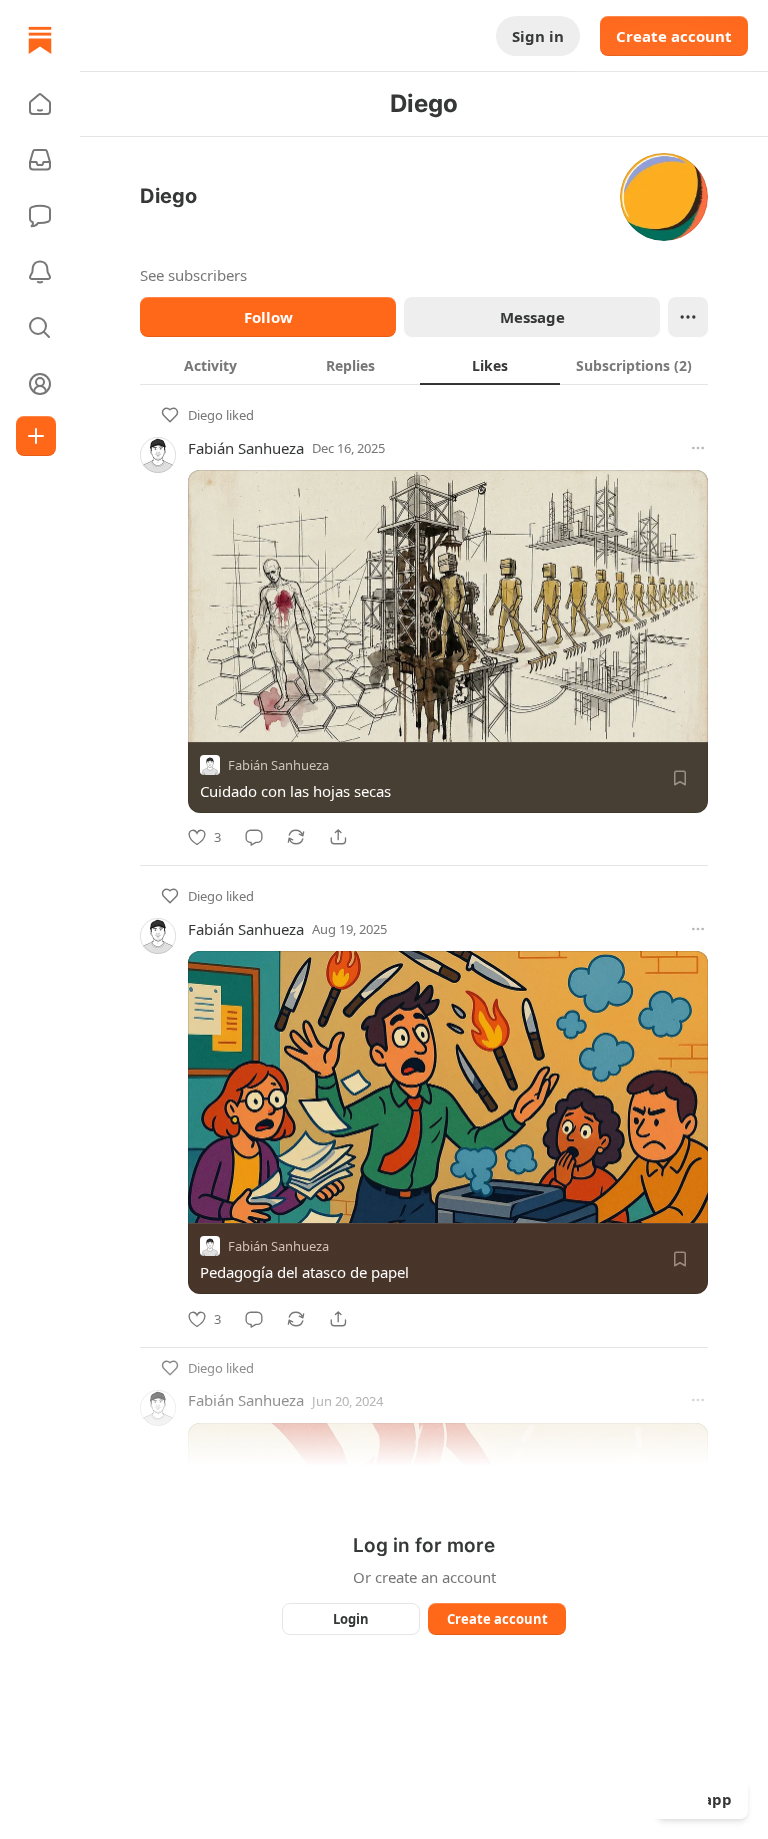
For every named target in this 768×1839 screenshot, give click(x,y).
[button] (40, 104)
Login (351, 1619)
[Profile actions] (688, 317)
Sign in (538, 36)
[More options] (698, 448)
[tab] (210, 365)
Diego (205, 415)
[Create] (36, 436)
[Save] (680, 778)
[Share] (338, 837)
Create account (674, 36)
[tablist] (424, 365)
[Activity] (40, 272)
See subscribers (193, 275)
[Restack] (296, 837)
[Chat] (40, 216)
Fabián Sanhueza (246, 448)
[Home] (40, 40)
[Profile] (40, 384)
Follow (268, 317)
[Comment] (254, 837)
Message (532, 317)
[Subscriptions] (40, 160)
